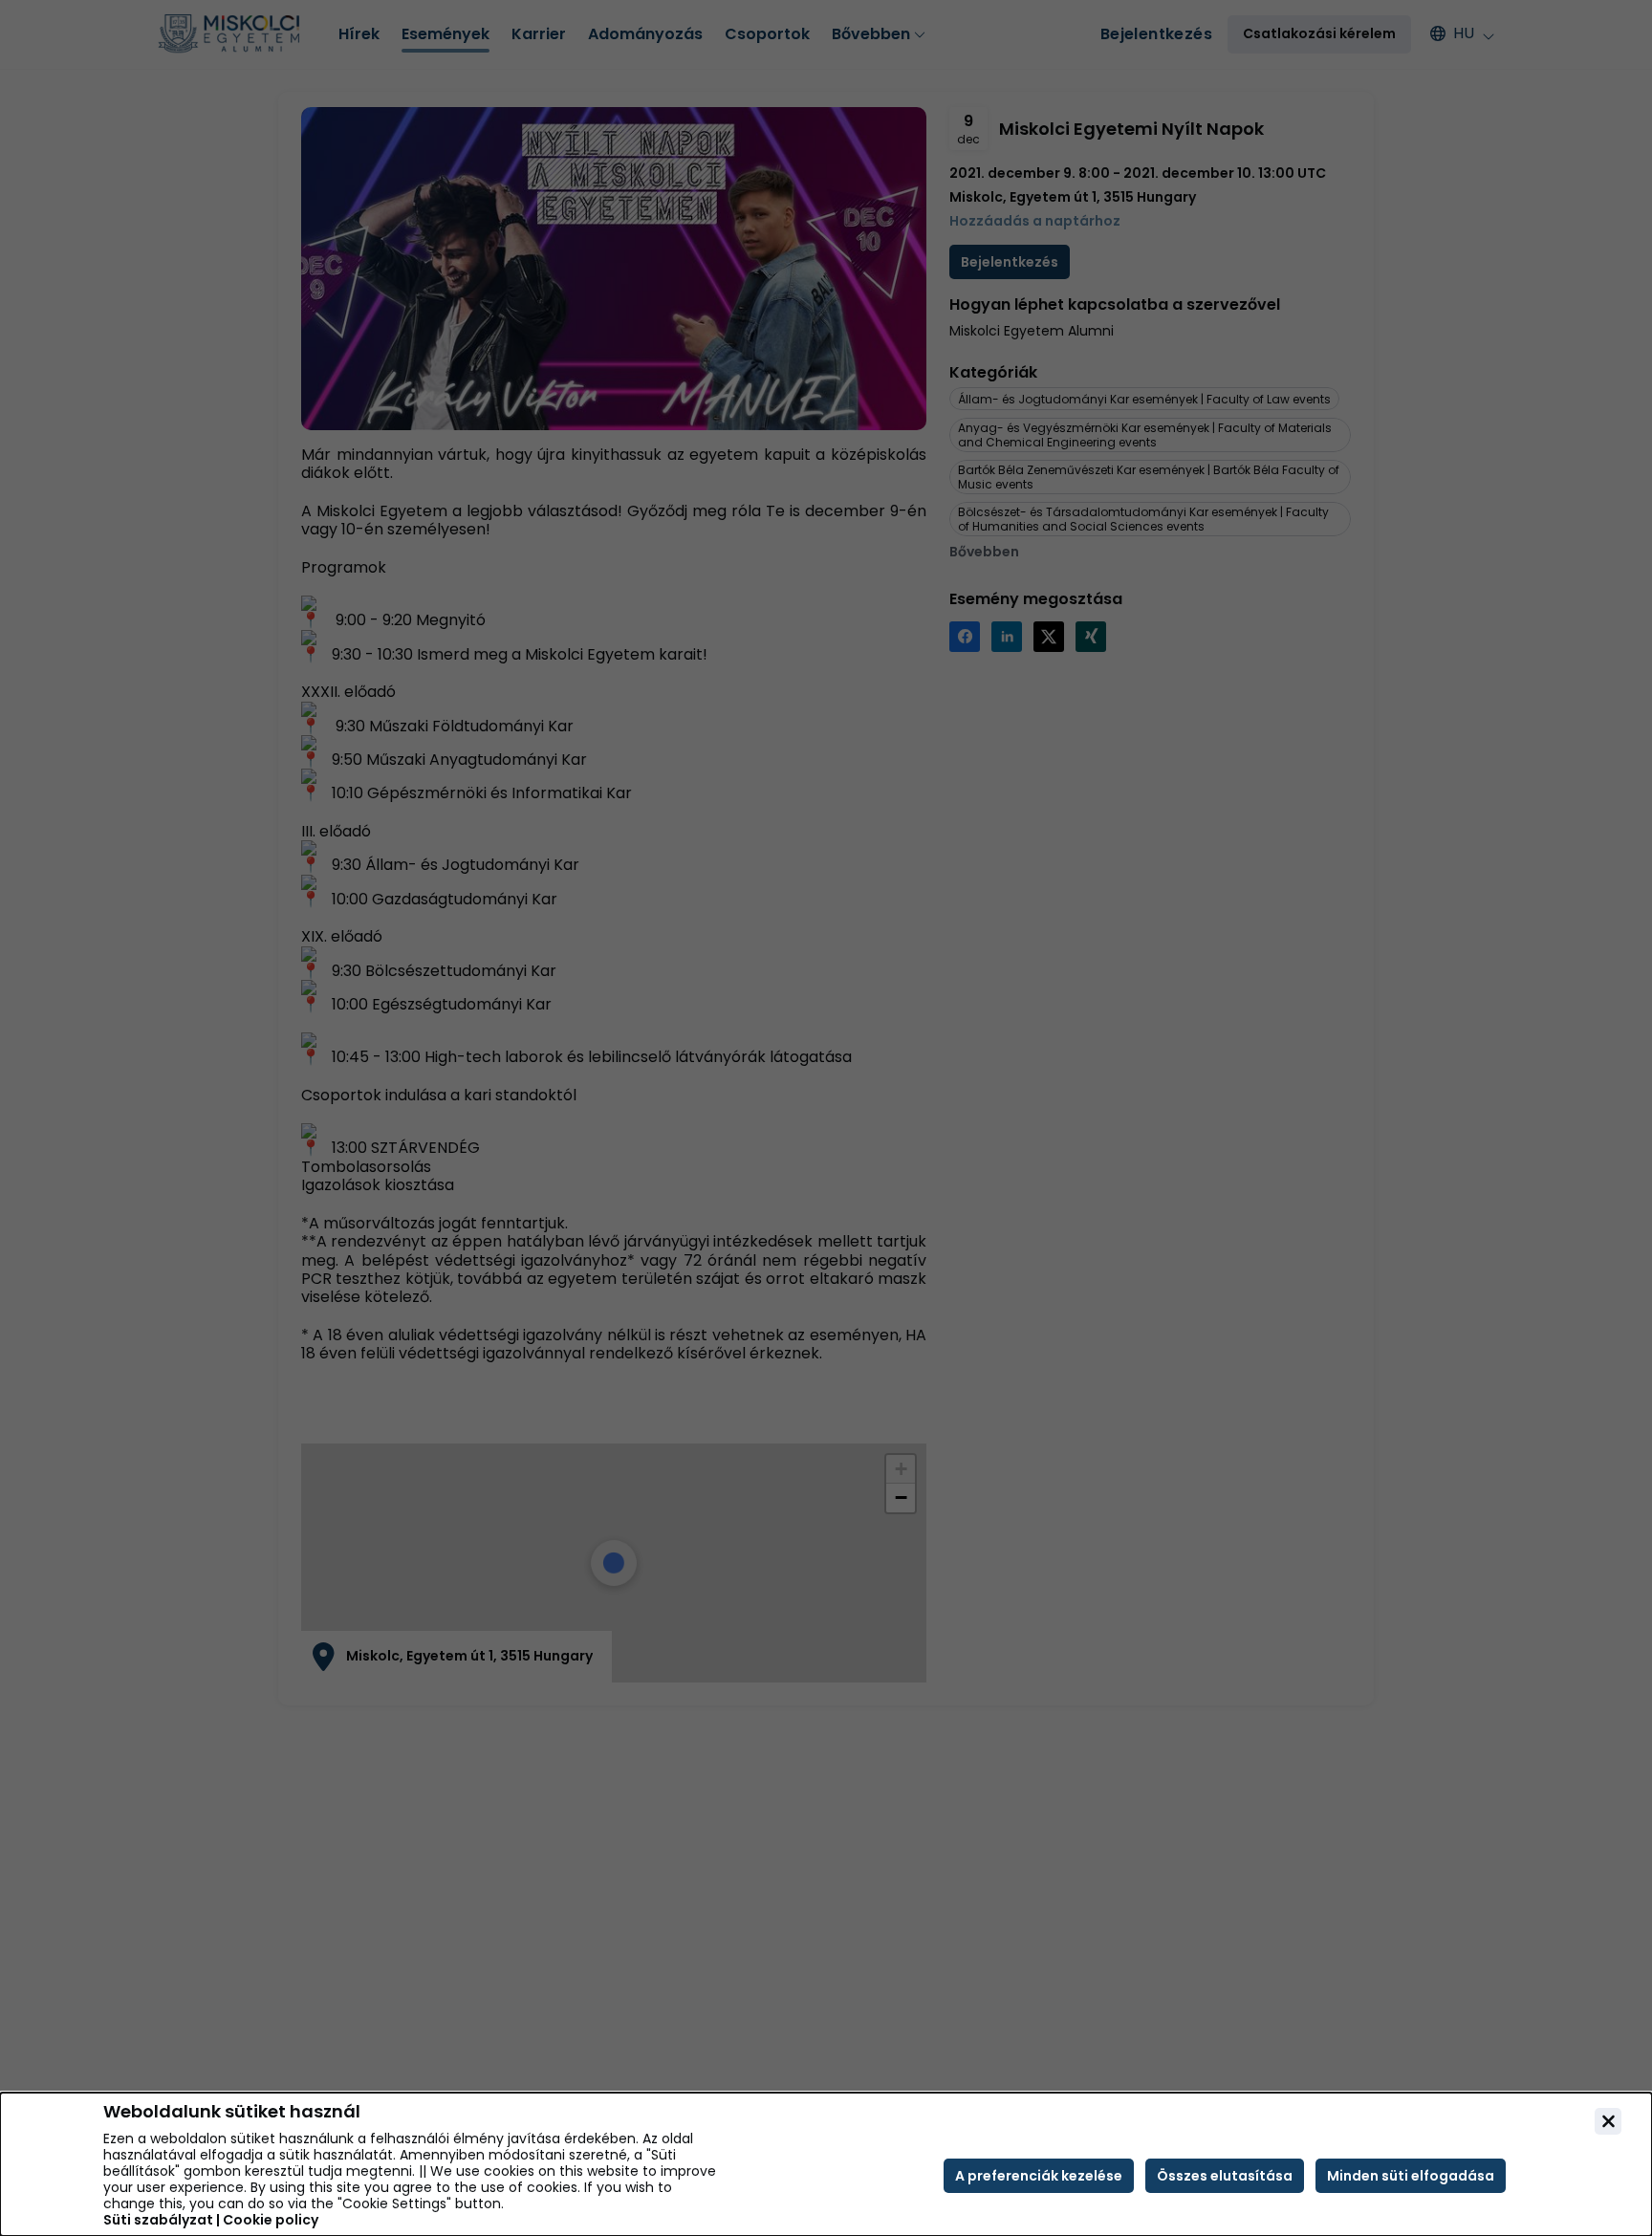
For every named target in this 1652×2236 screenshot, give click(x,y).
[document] (826, 2164)
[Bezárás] (1608, 2121)
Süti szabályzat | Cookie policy (211, 2220)
